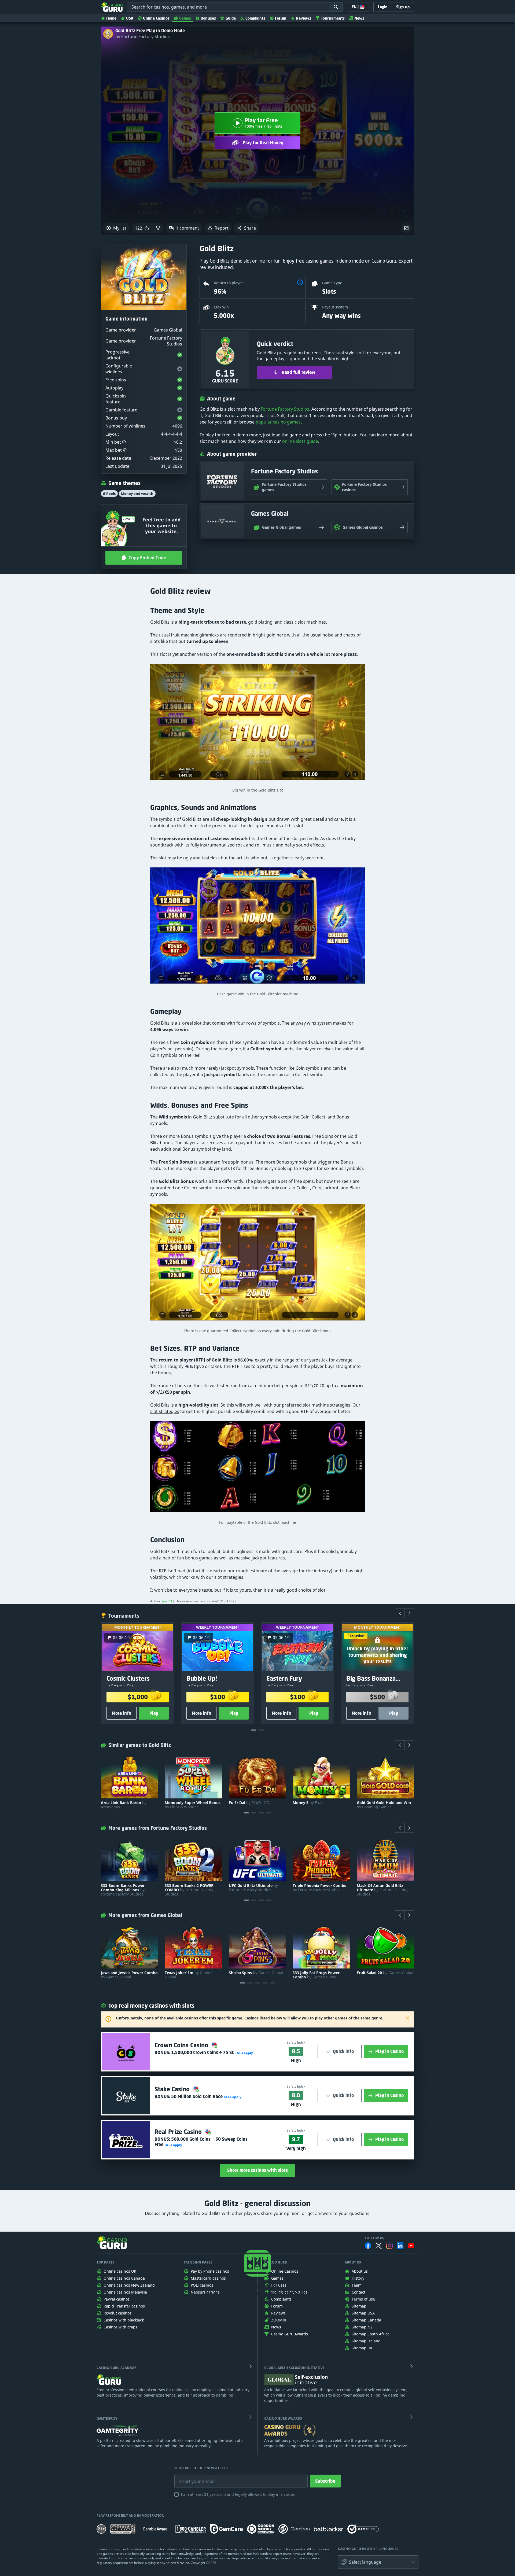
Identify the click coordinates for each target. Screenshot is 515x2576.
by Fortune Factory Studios (143, 36)
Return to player (228, 283)
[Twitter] (379, 2246)
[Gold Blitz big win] (257, 724)
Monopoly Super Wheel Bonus (193, 1805)
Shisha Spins (256, 1973)
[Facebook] (368, 2246)
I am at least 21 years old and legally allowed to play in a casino (238, 2494)
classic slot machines (305, 622)
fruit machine (185, 635)
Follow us (374, 2238)
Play (154, 1713)
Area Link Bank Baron (124, 1805)
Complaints (255, 18)
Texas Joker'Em (188, 1975)
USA (130, 18)
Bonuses (208, 18)
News (359, 18)
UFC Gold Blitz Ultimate (253, 1888)
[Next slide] (409, 1613)
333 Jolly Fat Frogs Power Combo (316, 1975)
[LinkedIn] (400, 2246)
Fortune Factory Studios (285, 409)
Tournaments (333, 18)
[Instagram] (389, 2246)
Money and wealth (137, 494)
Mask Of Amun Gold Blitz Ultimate (382, 1890)
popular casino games (278, 422)
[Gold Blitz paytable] (257, 1469)
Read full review (299, 372)
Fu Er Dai (249, 1803)
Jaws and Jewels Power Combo (129, 1975)
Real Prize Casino (179, 2132)
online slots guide (300, 441)
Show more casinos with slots (257, 2170)
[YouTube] (411, 2246)
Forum (281, 18)
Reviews (304, 18)
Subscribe (325, 2481)
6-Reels (109, 494)
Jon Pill (167, 1601)
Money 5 (307, 1803)
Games (185, 18)
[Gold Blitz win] (257, 928)
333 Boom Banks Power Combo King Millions (123, 1890)
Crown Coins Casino (182, 2045)
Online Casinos (156, 18)
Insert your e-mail (193, 2477)
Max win (221, 307)
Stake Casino (173, 2089)
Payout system (335, 307)
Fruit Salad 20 (385, 1973)
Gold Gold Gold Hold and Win (384, 1805)
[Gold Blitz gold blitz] (257, 1265)
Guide (231, 18)
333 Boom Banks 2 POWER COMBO (189, 1890)
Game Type (332, 283)
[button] (247, 228)
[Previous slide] (400, 1613)
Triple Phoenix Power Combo (320, 1888)
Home (111, 18)
